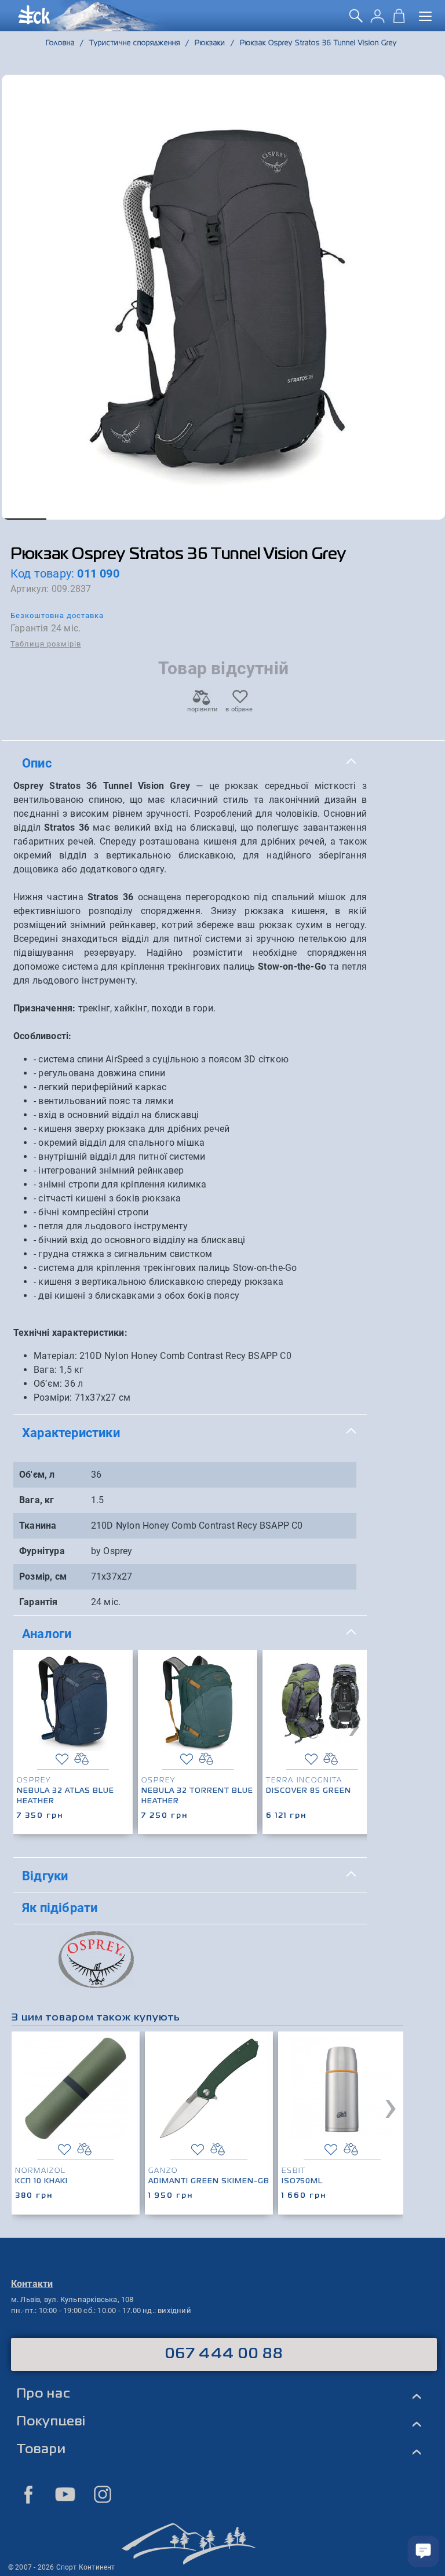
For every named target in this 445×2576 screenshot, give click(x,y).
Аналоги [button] (47, 1634)
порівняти (202, 709)
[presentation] (354, 1724)
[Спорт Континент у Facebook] (28, 2494)
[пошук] (356, 20)
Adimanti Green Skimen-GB (209, 2182)
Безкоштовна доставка (57, 615)
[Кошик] (399, 20)
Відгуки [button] (45, 1876)
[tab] (190, 763)
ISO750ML (302, 2182)
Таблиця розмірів (46, 644)
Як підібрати (60, 1908)
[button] (24, 519)
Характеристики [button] (71, 1433)
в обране (239, 709)
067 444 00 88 (224, 2354)
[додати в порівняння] (81, 1759)
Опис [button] (37, 763)
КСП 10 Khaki (41, 2182)
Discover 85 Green (309, 1791)
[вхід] (377, 20)
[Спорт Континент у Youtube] (65, 2494)
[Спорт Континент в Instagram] (103, 2494)
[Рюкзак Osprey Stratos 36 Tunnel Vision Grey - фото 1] (223, 297)
